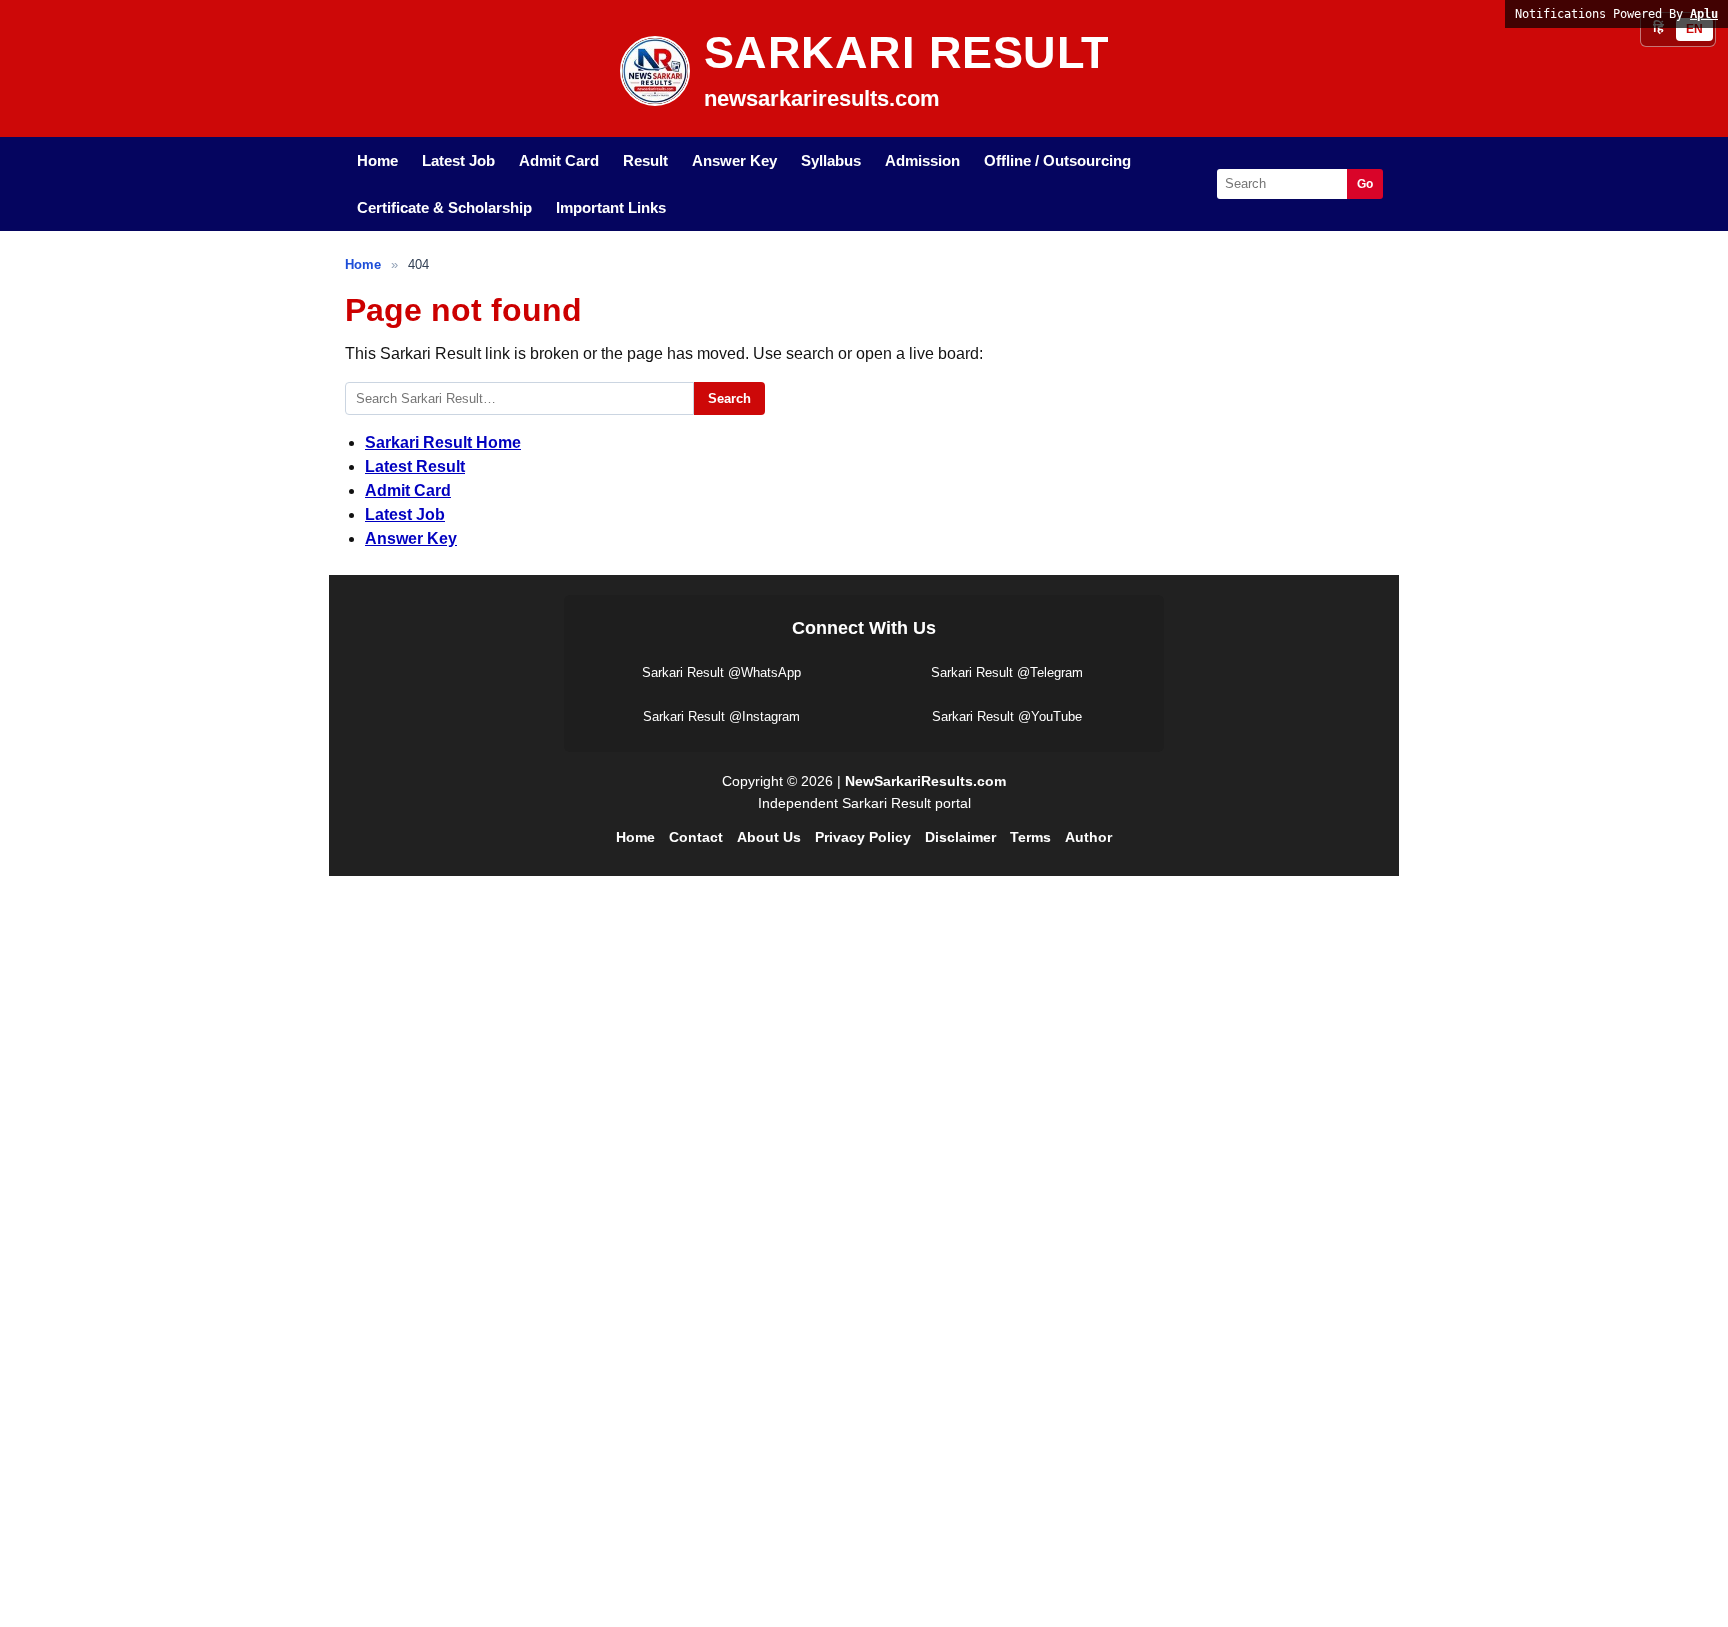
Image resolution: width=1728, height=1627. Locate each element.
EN (1694, 29)
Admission (922, 160)
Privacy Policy (863, 837)
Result (645, 160)
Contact (696, 837)
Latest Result (415, 466)
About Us (769, 837)
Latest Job (458, 160)
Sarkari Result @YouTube (1007, 716)
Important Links (611, 207)
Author (1088, 837)
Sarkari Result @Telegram (1007, 672)
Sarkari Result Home (443, 442)
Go (1365, 184)
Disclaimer (960, 837)
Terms (1030, 837)
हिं (1658, 29)
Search (729, 398)
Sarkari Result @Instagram (721, 716)
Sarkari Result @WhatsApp (721, 672)
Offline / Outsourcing (1057, 160)
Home (377, 160)
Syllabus (831, 160)
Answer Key (734, 160)
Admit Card (559, 160)
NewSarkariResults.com (925, 781)
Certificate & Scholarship (444, 207)
